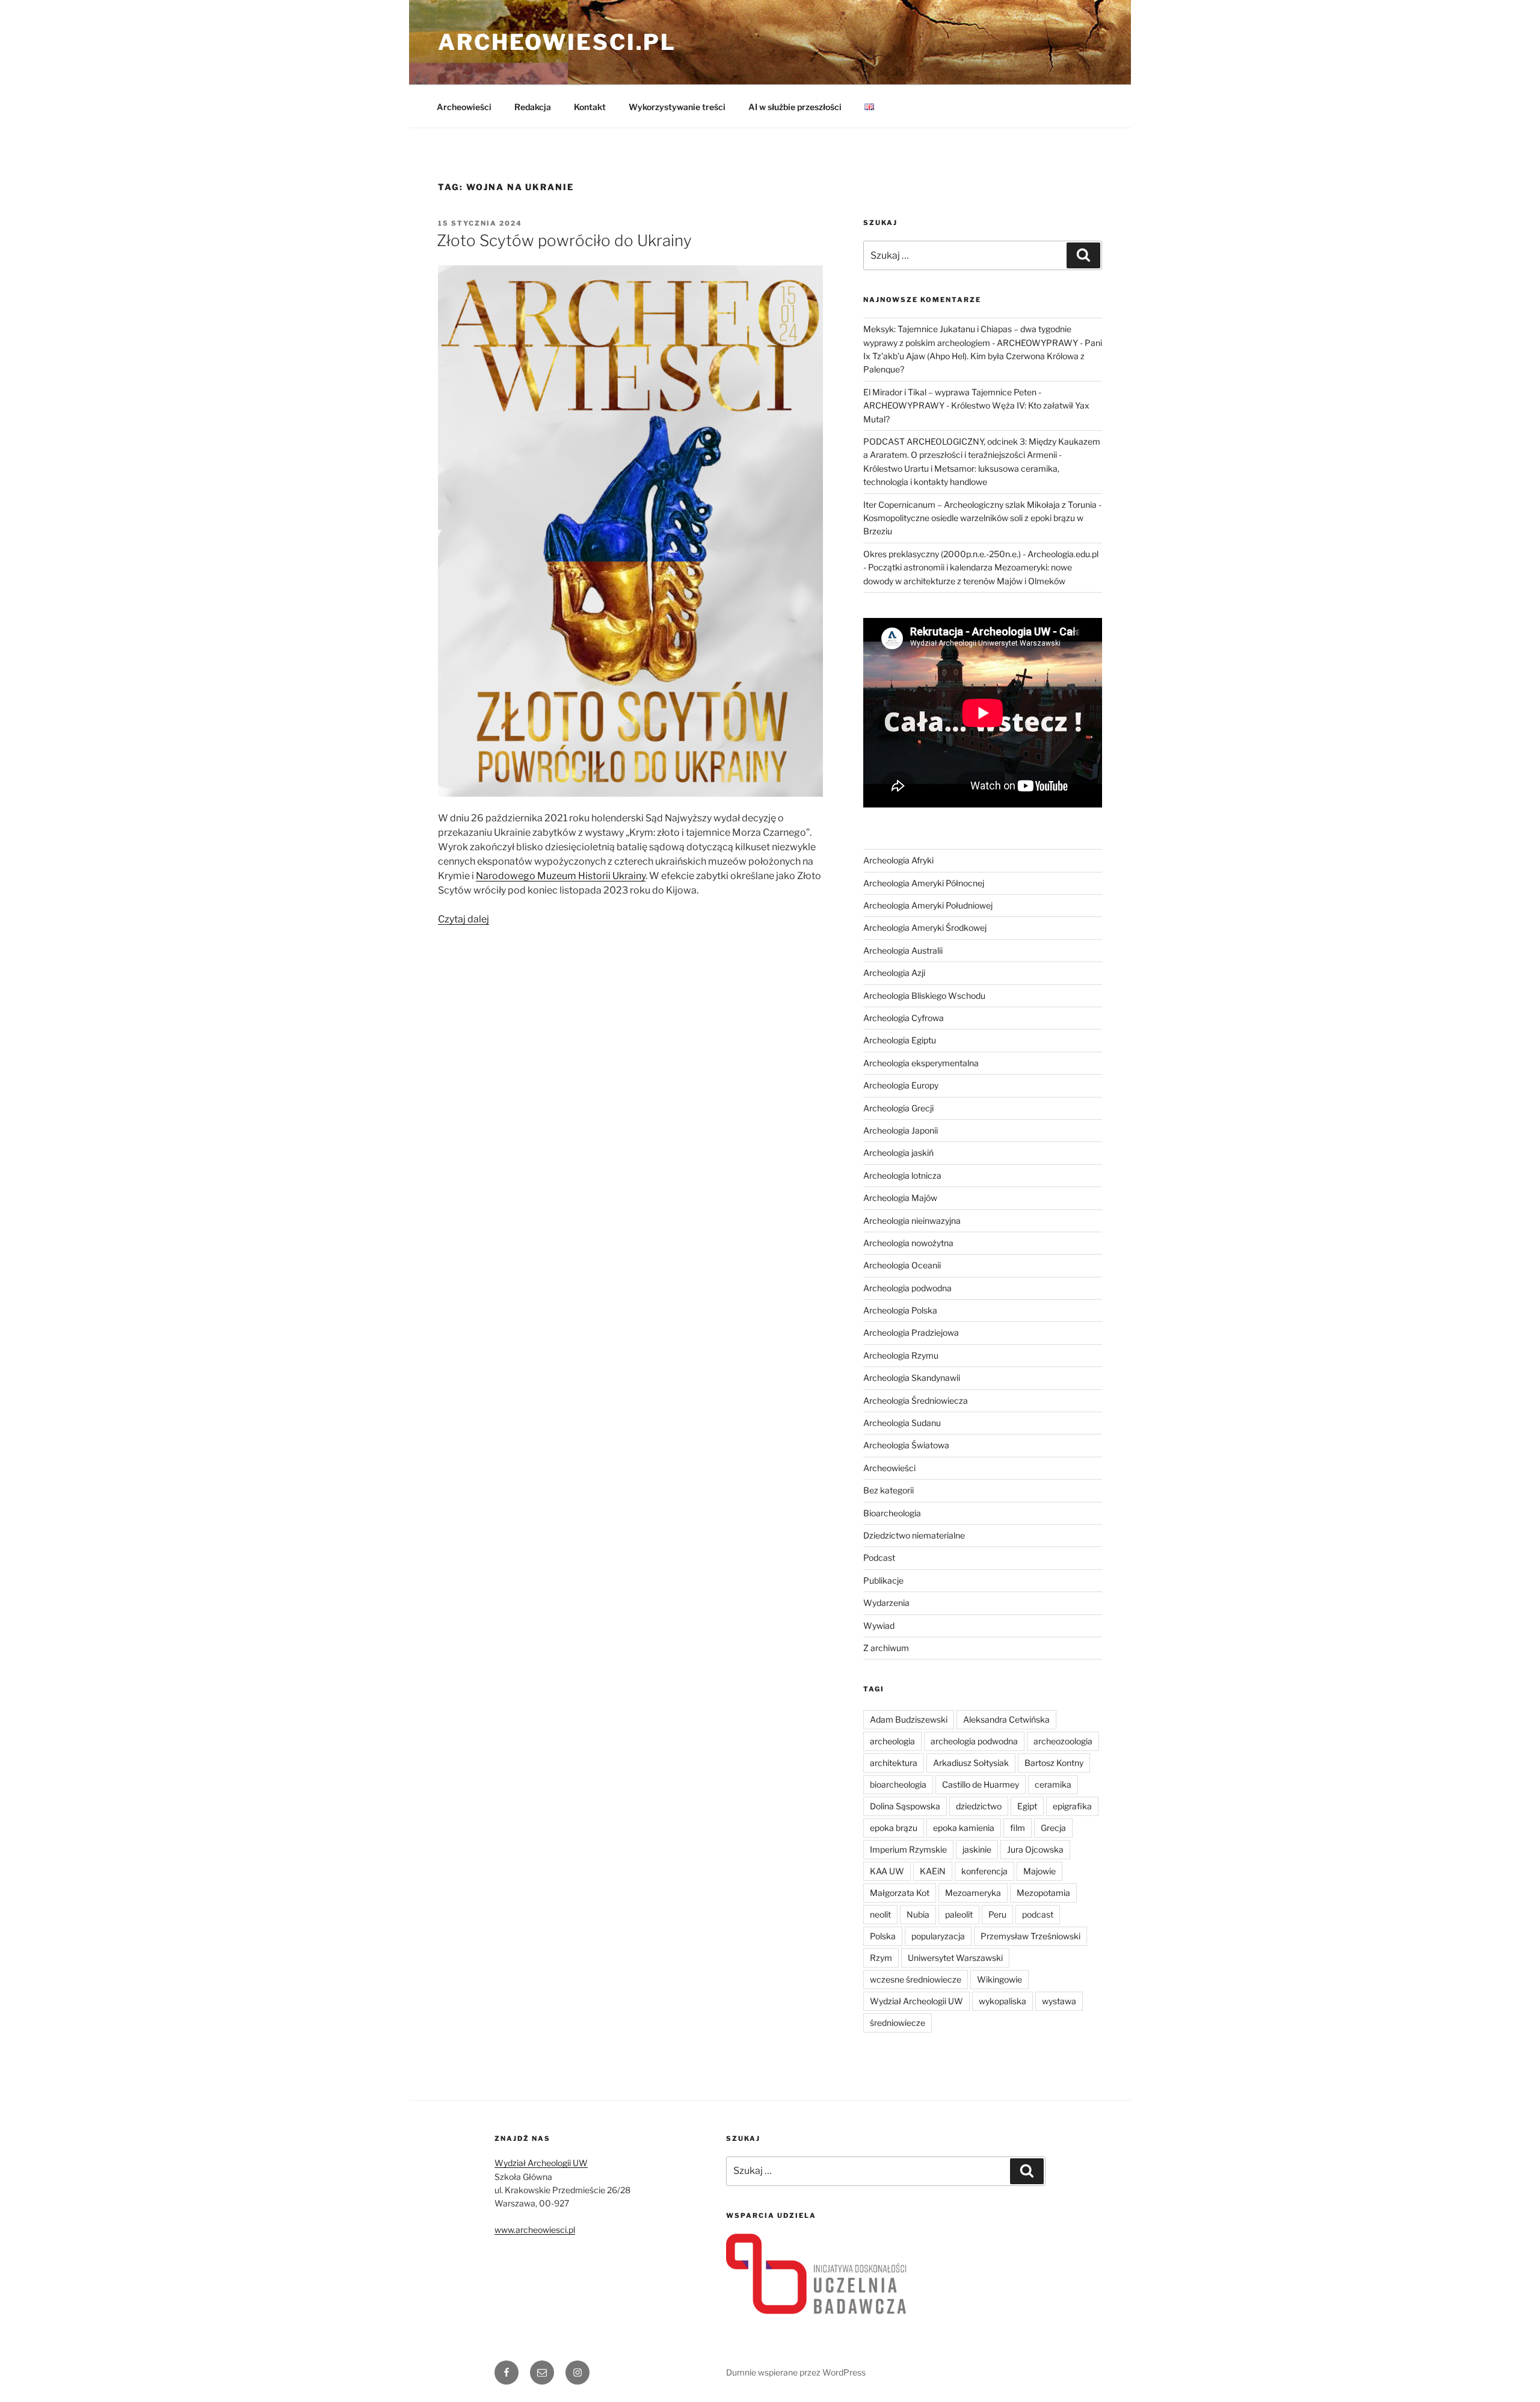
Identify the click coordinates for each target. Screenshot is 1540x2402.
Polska (883, 1936)
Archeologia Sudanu (902, 1423)
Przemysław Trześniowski (1030, 1936)
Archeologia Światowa (906, 1445)
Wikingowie (999, 1979)
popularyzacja (938, 1936)
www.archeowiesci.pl (535, 2230)
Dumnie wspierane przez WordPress (796, 2372)
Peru (997, 1914)
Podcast (879, 1558)
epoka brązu (894, 1828)
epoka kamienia (964, 1828)
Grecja (1053, 1828)
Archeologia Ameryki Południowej (928, 905)
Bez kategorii (889, 1490)
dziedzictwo (979, 1806)
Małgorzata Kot (900, 1893)
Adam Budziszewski (909, 1719)
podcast (1038, 1914)
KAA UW (887, 1871)
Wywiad (879, 1626)
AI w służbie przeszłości (795, 107)
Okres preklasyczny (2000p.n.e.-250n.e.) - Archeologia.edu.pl (981, 554)
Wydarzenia (886, 1603)
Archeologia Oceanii (902, 1265)
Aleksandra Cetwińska (1006, 1719)
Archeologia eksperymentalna (921, 1063)
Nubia (918, 1914)
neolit (880, 1914)
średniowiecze (898, 2023)
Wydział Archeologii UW (916, 2001)
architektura (894, 1763)
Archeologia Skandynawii (912, 1378)
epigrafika (1072, 1806)
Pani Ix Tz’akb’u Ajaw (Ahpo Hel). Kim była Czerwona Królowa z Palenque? (983, 356)
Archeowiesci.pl (557, 42)
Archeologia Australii (903, 950)
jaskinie (977, 1849)
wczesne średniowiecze (916, 1979)
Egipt (1027, 1806)
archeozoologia (1063, 1741)
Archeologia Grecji (898, 1108)
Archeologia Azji (894, 973)
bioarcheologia (898, 1784)
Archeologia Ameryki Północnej (924, 883)
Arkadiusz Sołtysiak (971, 1763)
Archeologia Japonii (901, 1130)
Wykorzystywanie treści (677, 107)
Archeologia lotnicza (902, 1175)
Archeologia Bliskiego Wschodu (924, 996)
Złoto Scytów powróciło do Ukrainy (564, 240)
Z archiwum (886, 1648)
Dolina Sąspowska (905, 1806)
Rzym (881, 1958)
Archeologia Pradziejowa (911, 1332)
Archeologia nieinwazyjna (912, 1221)
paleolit (959, 1914)
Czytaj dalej (464, 919)
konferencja (984, 1871)
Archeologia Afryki (898, 860)
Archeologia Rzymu (901, 1355)
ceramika (1053, 1784)
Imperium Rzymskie (908, 1849)
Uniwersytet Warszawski (955, 1958)
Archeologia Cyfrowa (904, 1018)
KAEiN (933, 1871)
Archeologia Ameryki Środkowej (925, 928)
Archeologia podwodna (907, 1288)
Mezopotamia (1043, 1893)
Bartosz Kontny (1054, 1763)
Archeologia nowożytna (908, 1243)
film (1018, 1828)
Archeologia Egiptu (900, 1040)
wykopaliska (1003, 2001)
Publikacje (883, 1580)
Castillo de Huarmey (981, 1784)
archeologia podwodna (974, 1741)
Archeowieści (464, 107)
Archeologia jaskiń (898, 1153)
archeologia (892, 1741)
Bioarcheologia (892, 1513)
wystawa (1059, 2001)
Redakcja (533, 107)
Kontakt (590, 107)
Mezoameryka (973, 1893)
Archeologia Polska (900, 1310)
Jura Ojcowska (1035, 1849)
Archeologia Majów (900, 1198)
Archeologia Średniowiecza (916, 1400)
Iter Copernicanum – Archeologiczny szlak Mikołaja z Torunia (980, 505)
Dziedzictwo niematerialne (914, 1535)
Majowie (1039, 1871)
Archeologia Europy (901, 1085)
